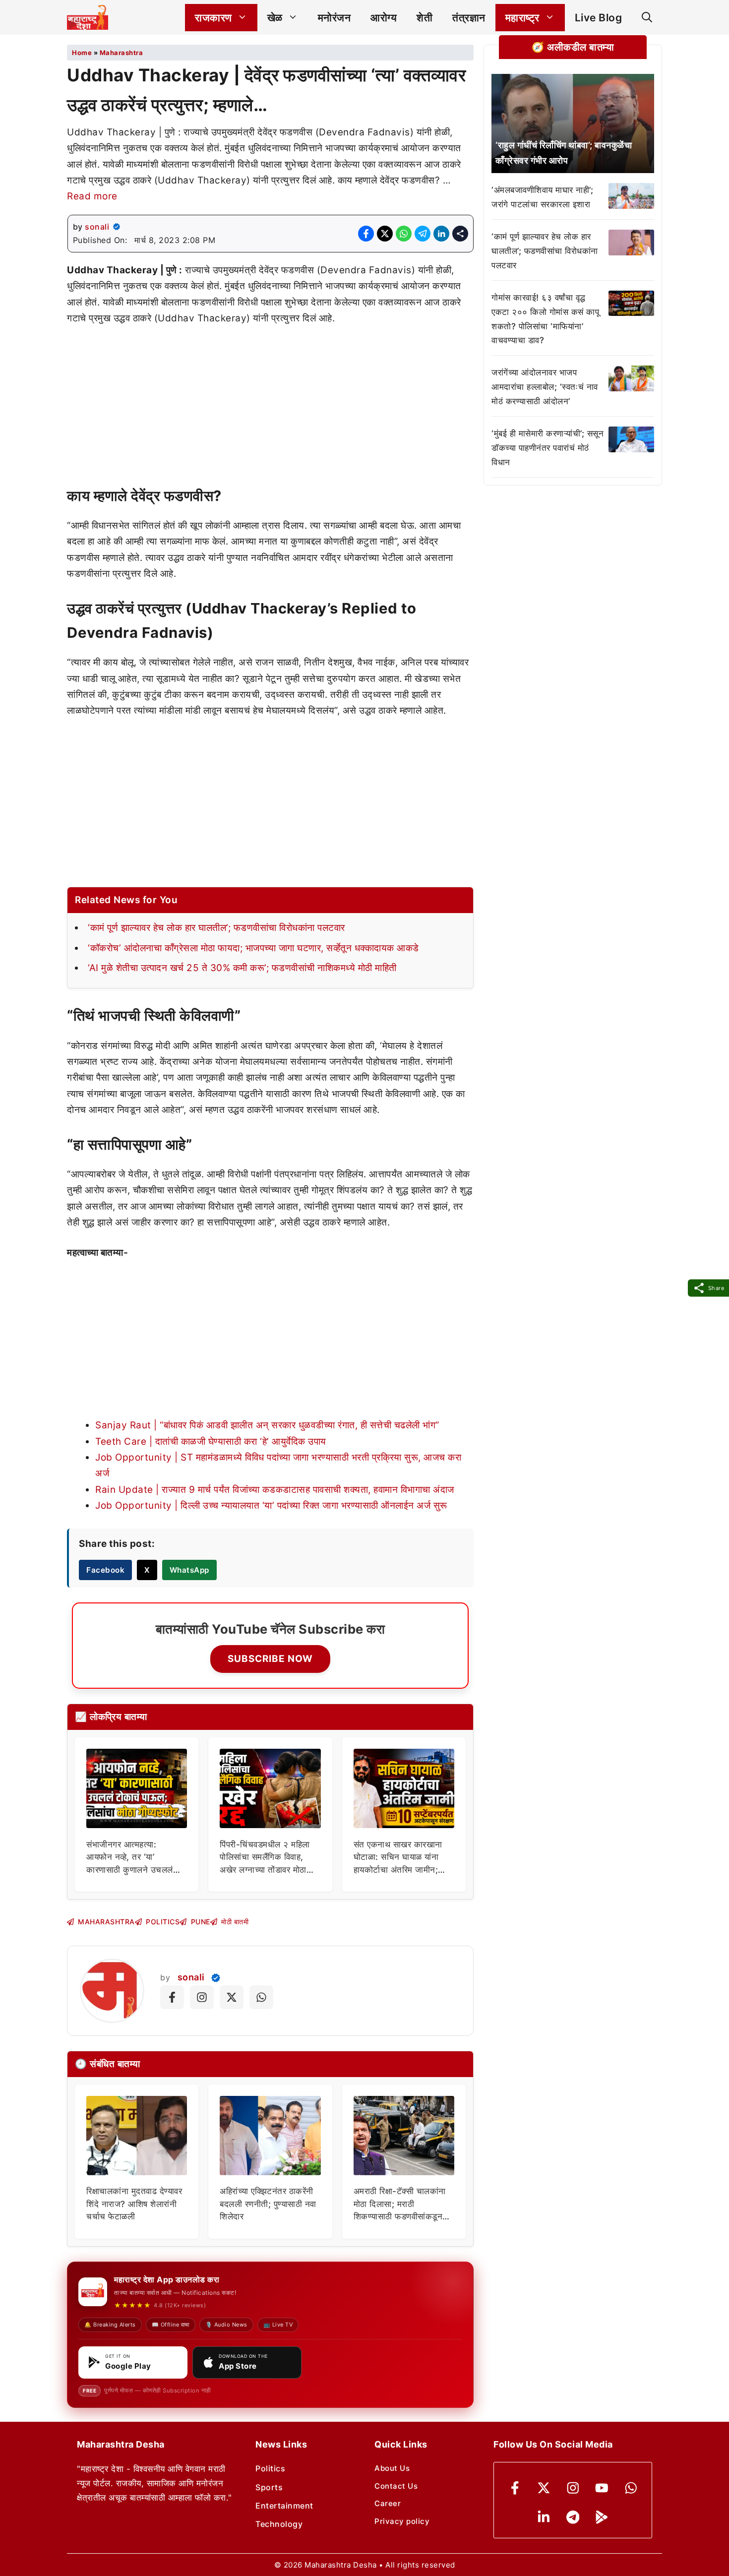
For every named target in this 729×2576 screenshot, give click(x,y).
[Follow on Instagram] (202, 1997)
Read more (92, 196)
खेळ (275, 18)
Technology (279, 2524)
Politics (270, 2468)
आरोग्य (384, 18)
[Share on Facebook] (366, 234)
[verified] (117, 227)
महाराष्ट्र (522, 18)
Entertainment (284, 2506)
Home (82, 53)
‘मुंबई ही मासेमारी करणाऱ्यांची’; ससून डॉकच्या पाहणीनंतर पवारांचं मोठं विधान (547, 448)
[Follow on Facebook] (172, 1997)
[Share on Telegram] (423, 234)
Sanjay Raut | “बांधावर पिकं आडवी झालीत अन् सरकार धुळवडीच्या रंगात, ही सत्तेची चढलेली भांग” (267, 1425)
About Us (392, 2468)
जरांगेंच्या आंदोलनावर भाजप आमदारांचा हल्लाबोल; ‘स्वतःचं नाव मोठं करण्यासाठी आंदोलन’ (545, 387)
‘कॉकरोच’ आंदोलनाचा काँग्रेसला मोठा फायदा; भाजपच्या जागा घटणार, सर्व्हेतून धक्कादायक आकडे (253, 948)
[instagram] (573, 2488)
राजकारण (213, 18)
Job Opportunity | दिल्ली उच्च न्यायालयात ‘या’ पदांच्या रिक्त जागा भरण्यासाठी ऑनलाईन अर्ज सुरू (271, 1505)
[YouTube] (602, 2488)
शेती (425, 18)
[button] (647, 18)
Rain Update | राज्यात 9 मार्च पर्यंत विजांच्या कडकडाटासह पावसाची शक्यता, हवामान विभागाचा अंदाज (275, 1490)
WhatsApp (189, 1570)
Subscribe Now (270, 1659)
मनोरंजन (334, 18)
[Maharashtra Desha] (88, 17)
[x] (544, 2488)
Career (388, 2503)
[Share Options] (460, 234)
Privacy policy (402, 2521)
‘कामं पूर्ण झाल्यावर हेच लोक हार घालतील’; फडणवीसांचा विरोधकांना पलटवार (216, 928)
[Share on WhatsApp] (404, 234)
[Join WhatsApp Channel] (261, 1997)
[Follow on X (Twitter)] (232, 1997)
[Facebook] (515, 2488)
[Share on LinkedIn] (441, 234)
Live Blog (599, 18)
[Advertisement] (270, 410)
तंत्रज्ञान (469, 18)
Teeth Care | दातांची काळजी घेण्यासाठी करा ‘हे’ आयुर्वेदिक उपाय (211, 1441)
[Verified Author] (216, 1978)
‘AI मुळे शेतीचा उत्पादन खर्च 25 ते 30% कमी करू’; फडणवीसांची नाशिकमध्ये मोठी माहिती (242, 968)
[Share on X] (385, 234)
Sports (269, 2487)
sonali (97, 227)
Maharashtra (121, 53)
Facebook (105, 1570)
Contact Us (396, 2486)
